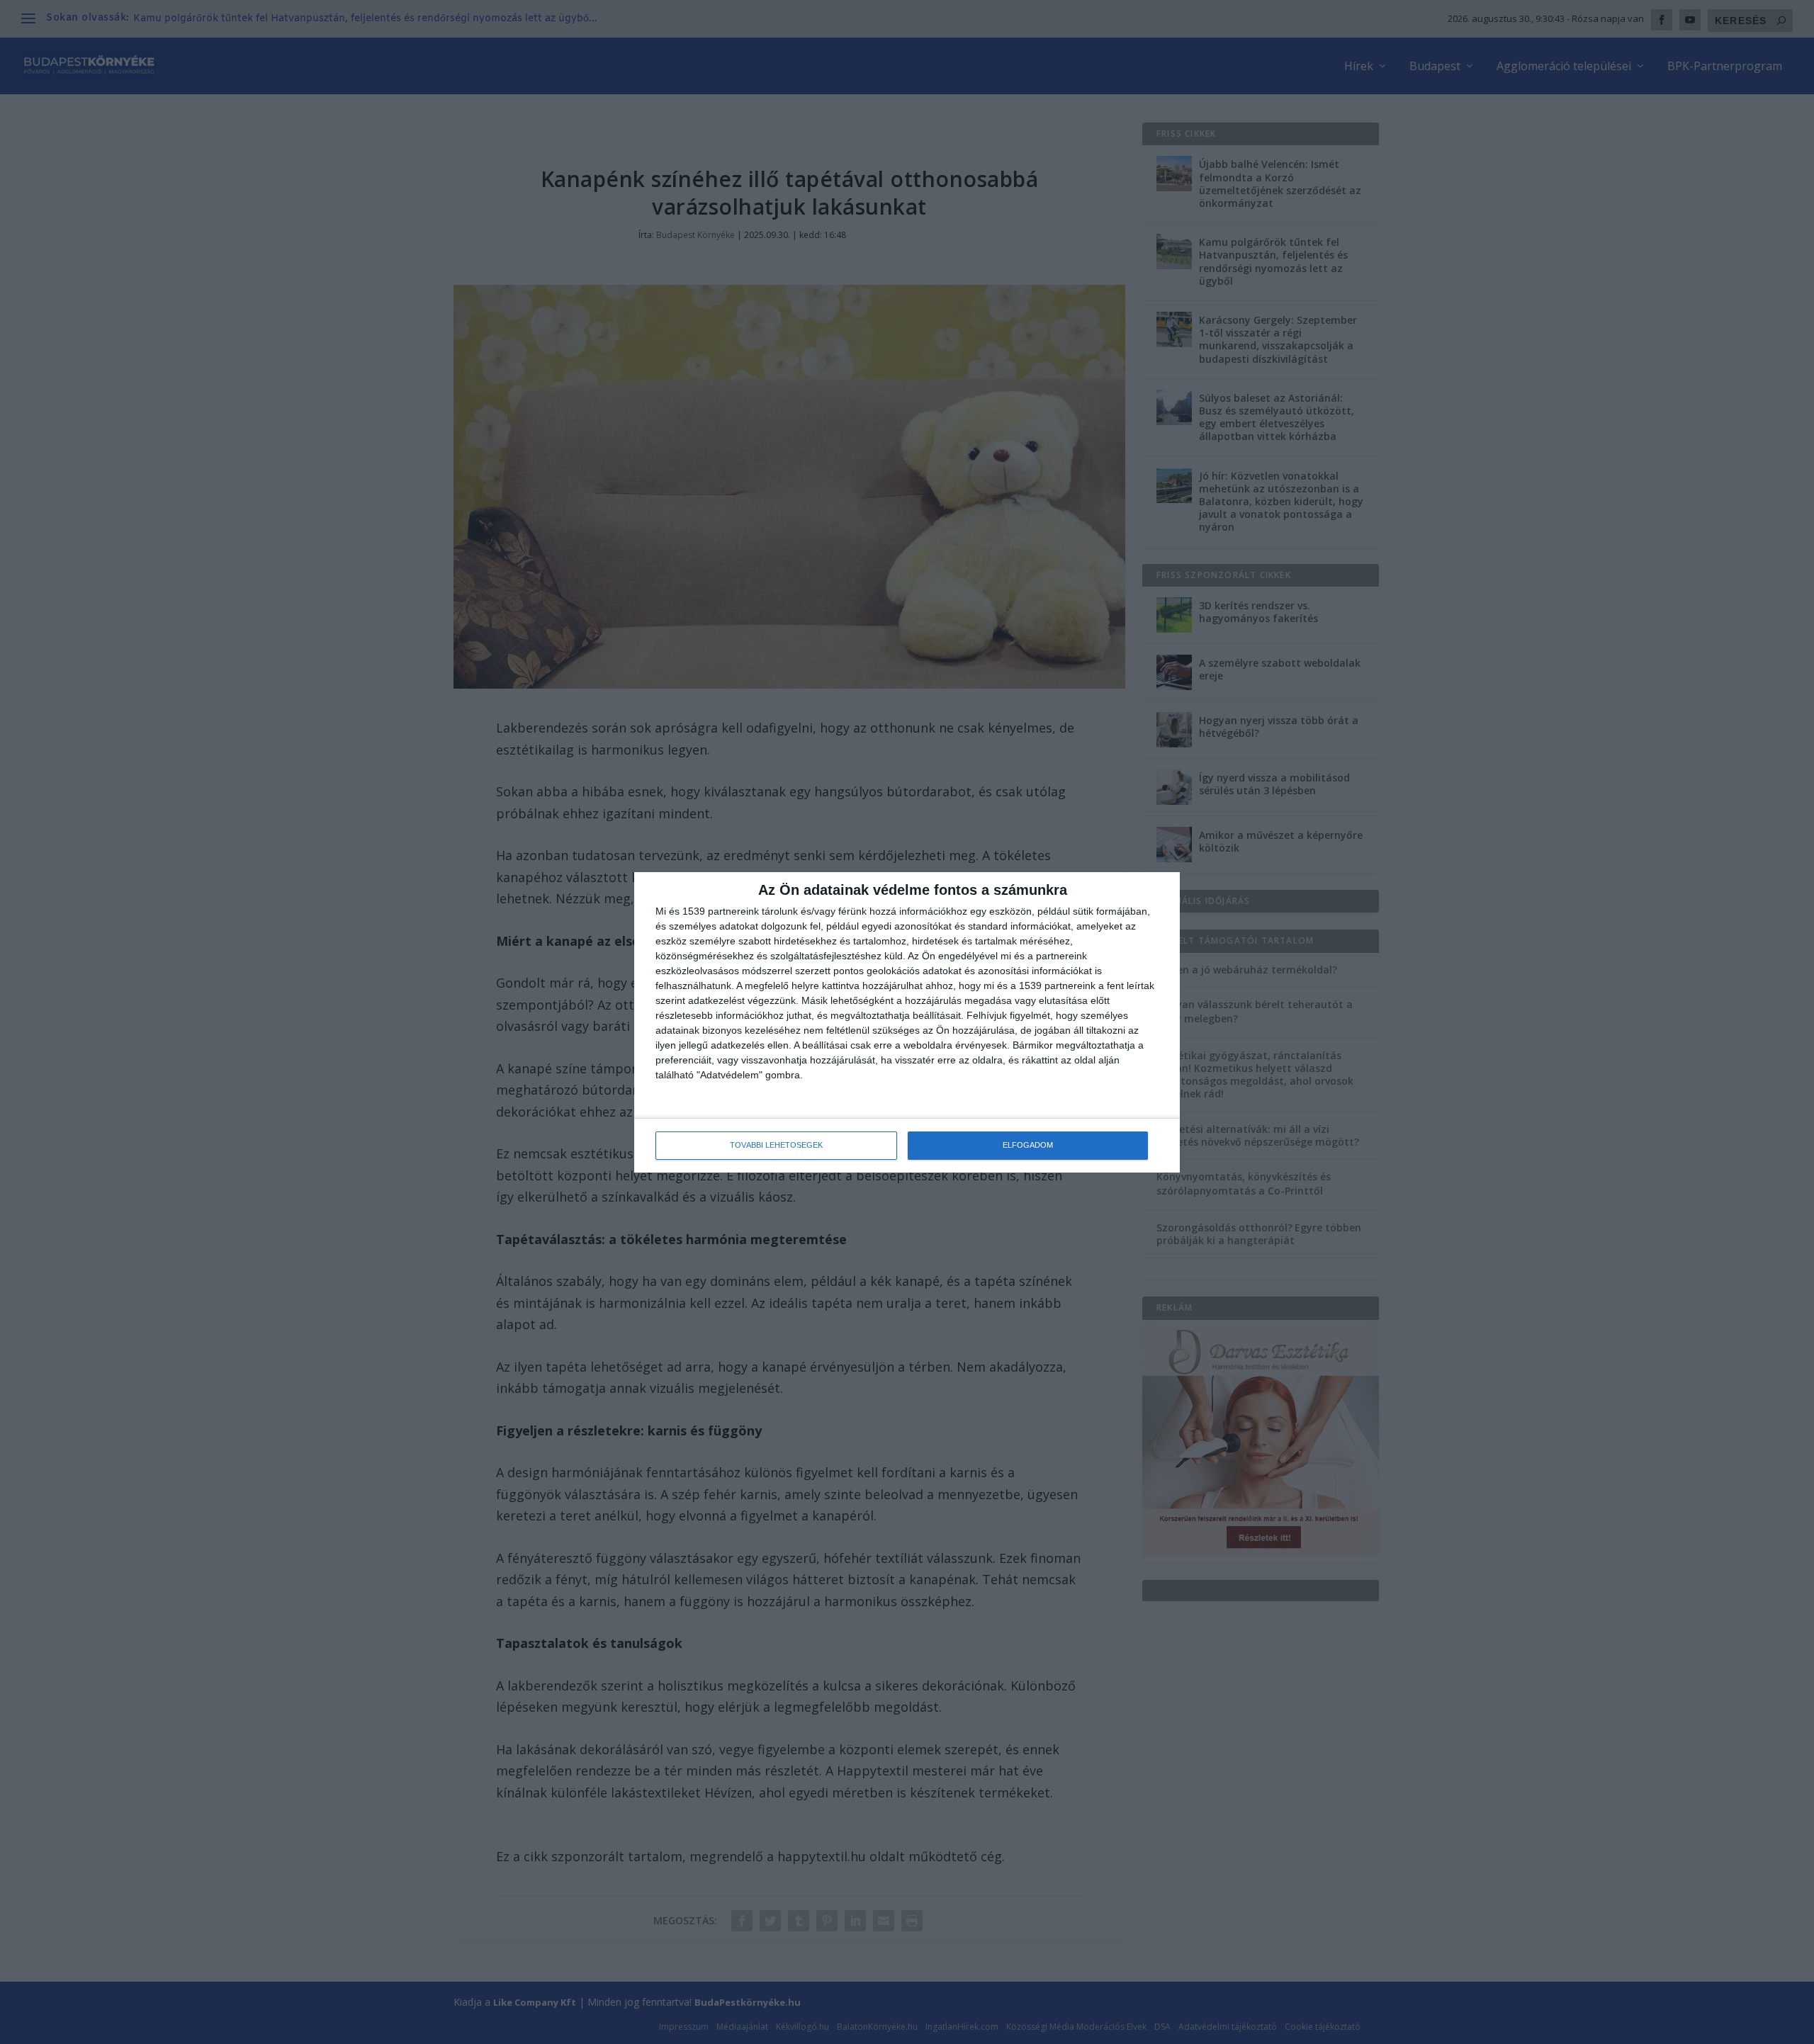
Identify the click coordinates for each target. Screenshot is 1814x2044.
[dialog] (907, 1022)
